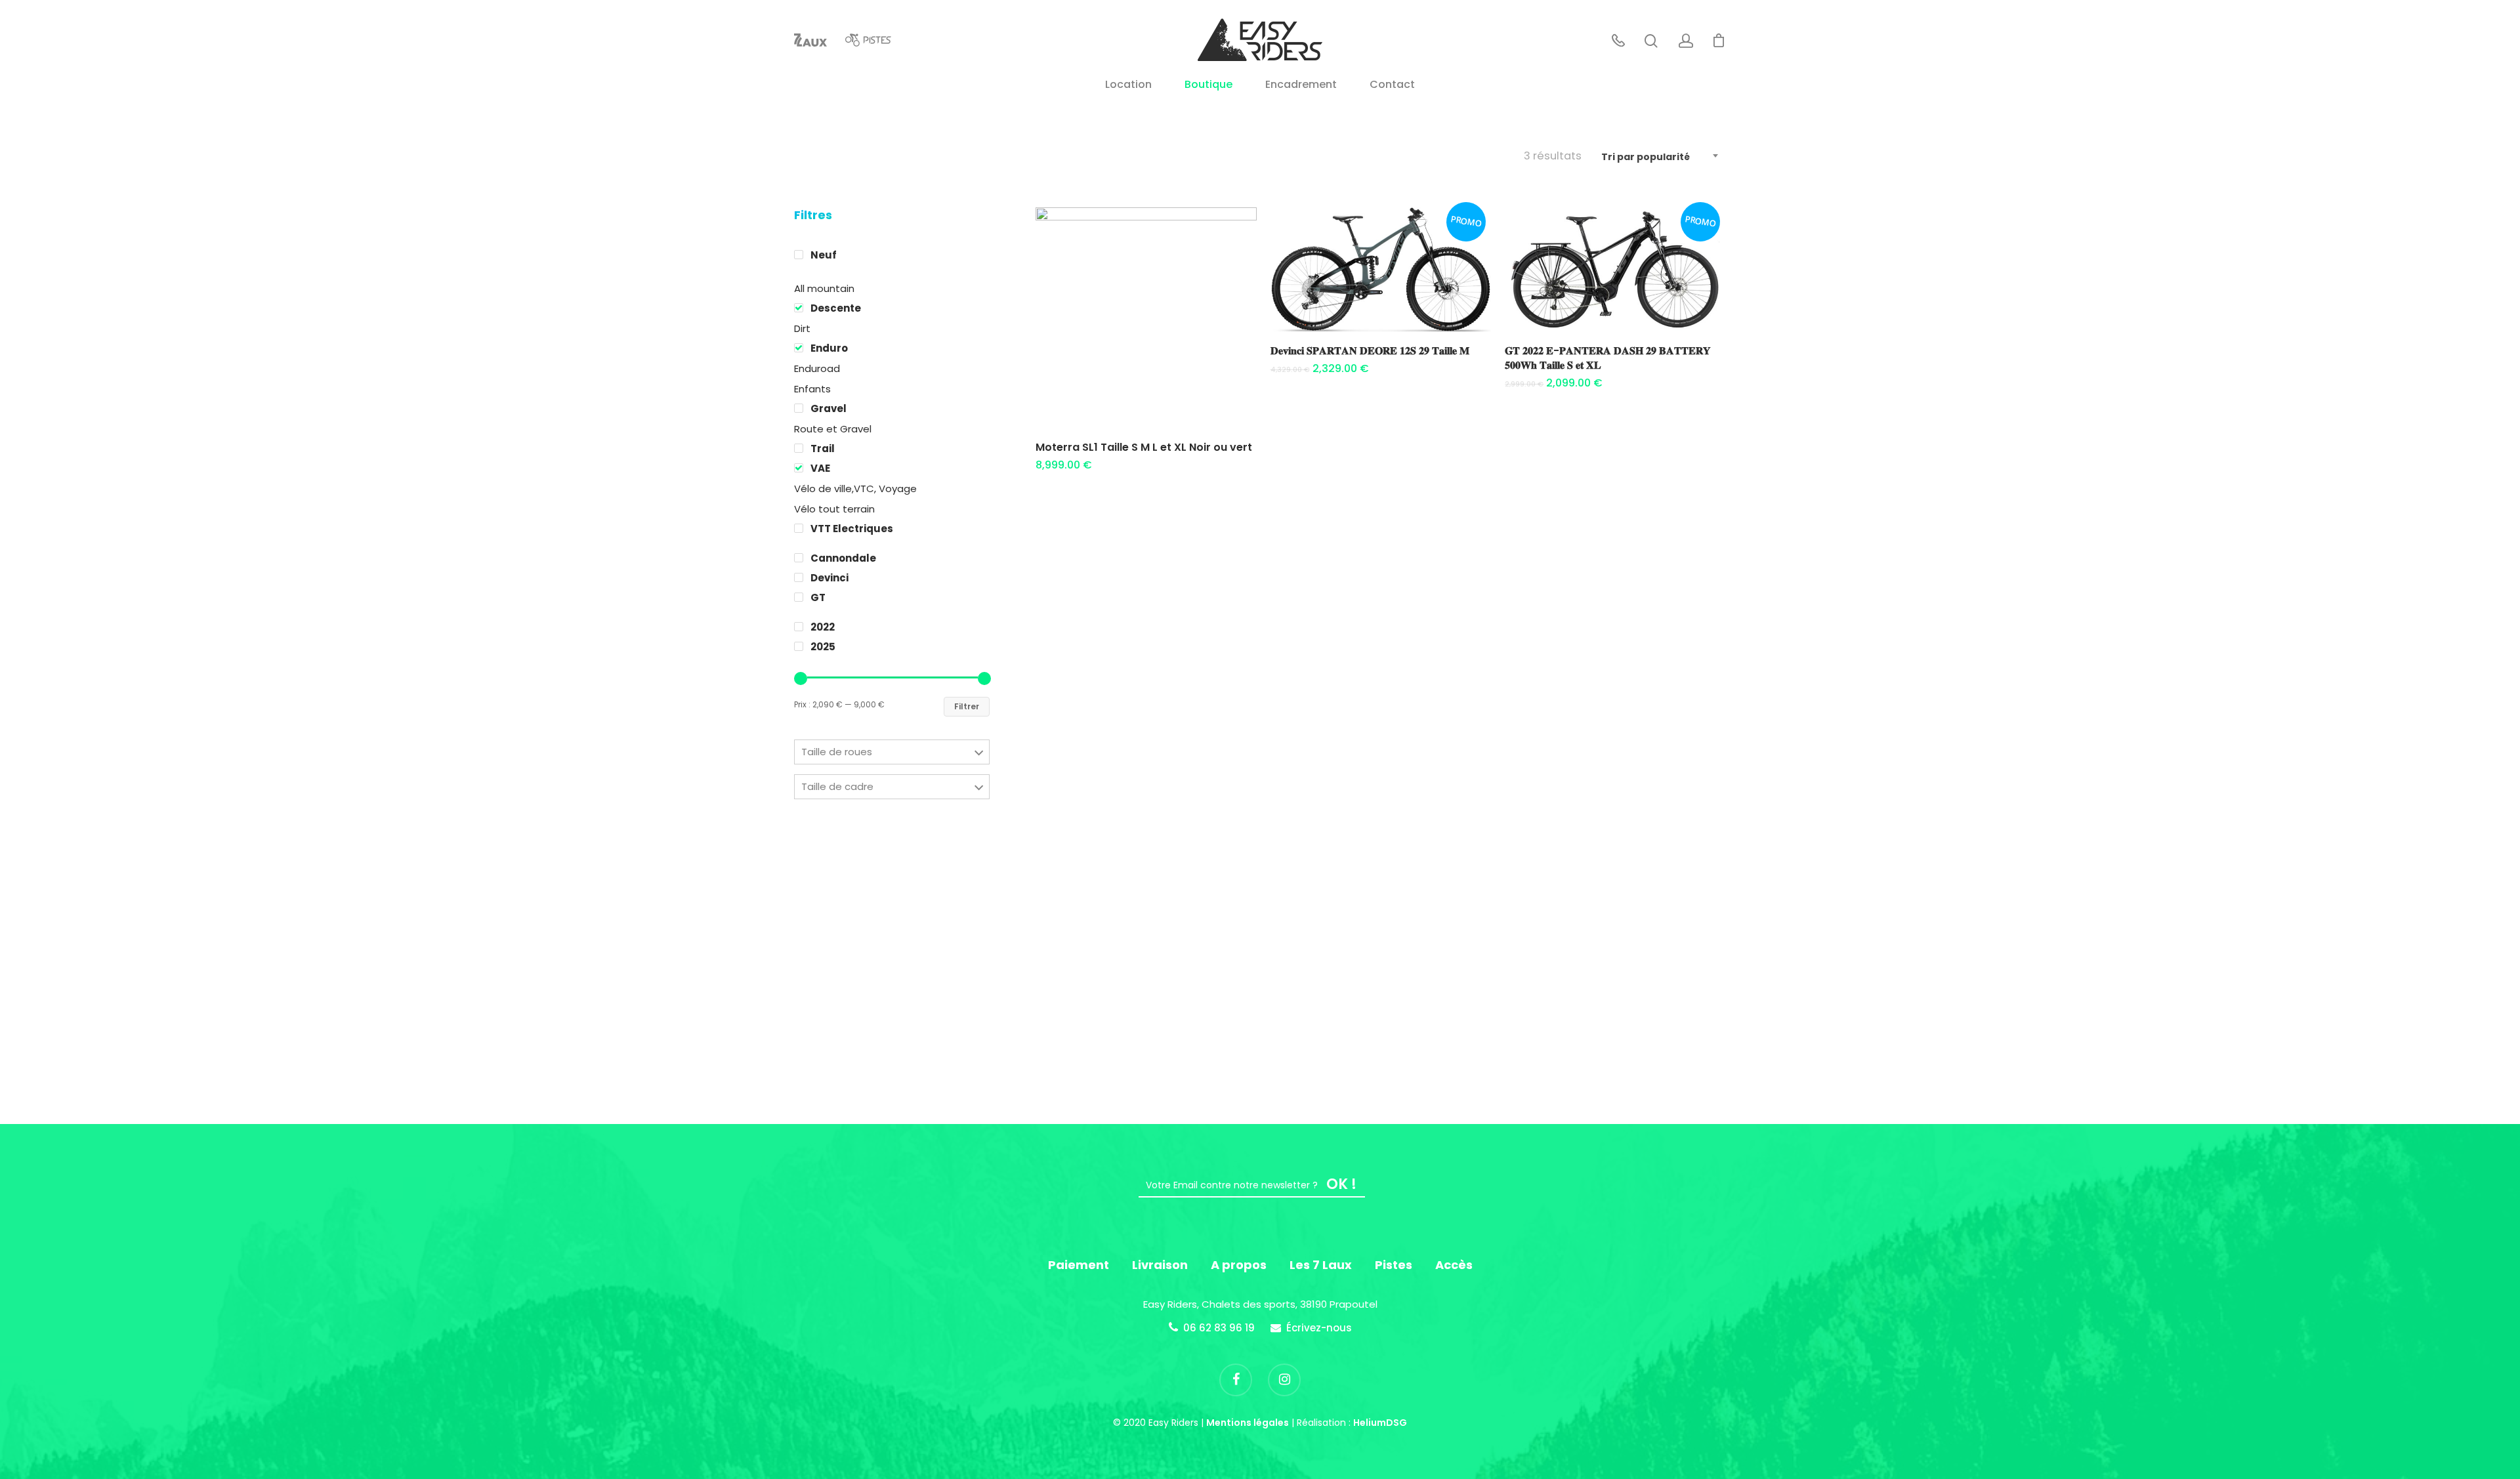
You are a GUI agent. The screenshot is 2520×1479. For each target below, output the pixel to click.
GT (818, 597)
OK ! (1341, 1184)
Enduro (829, 348)
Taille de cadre (837, 786)
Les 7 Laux (1321, 1265)
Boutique (1208, 86)
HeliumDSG (1380, 1423)
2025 (823, 647)
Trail (823, 448)
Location (1128, 86)
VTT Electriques (852, 529)
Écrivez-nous (1319, 1328)
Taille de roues (837, 752)
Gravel (829, 408)
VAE (820, 468)
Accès (1454, 1265)
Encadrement (1301, 86)
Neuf (824, 255)
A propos (1239, 1265)
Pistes (1394, 1265)
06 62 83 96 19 (1219, 1328)
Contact (1392, 86)
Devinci (829, 578)
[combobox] (1660, 157)
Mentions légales (1248, 1423)
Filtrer (967, 706)
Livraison (1160, 1265)
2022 (823, 627)
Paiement (1079, 1265)
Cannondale (843, 558)
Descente (836, 308)
